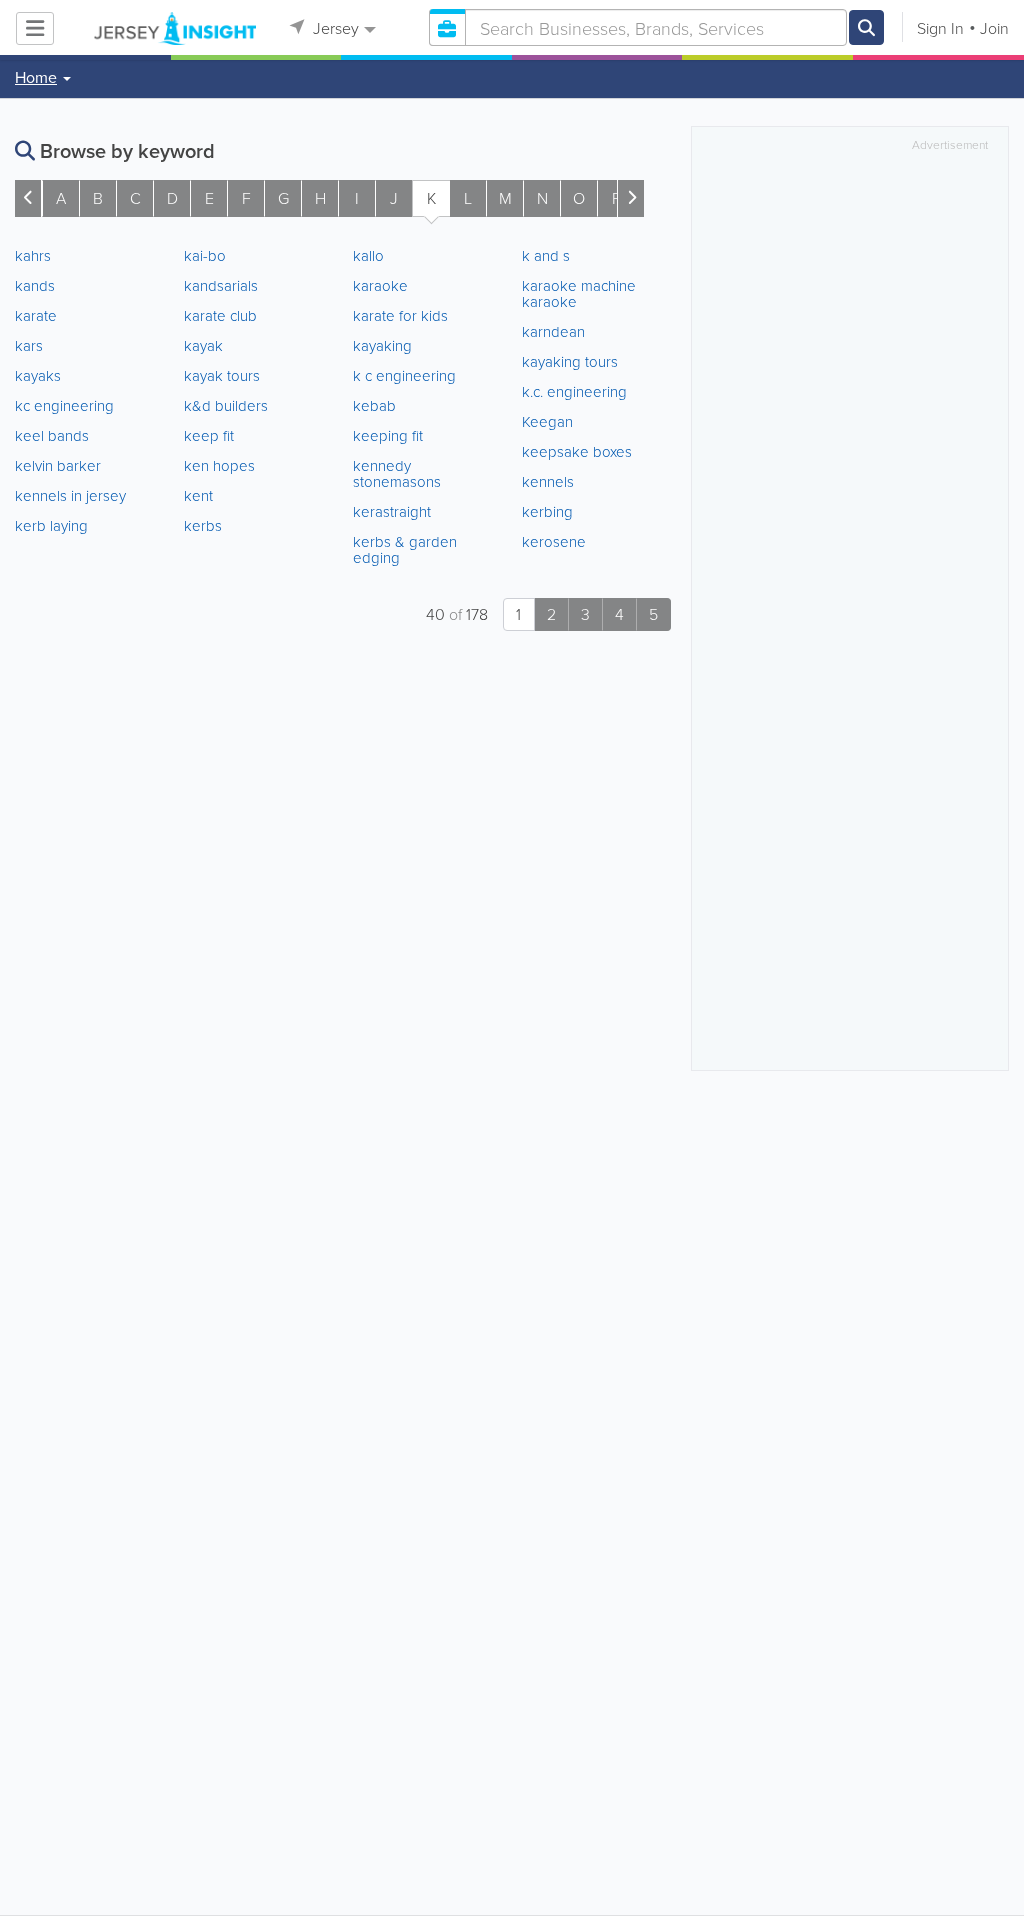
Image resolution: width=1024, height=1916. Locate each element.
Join (994, 28)
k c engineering (404, 375)
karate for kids (400, 315)
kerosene (554, 541)
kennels (548, 481)
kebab (374, 405)
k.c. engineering (574, 391)
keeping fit (388, 435)
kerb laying (51, 525)
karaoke (380, 285)
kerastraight (392, 511)
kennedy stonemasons (397, 473)
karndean (553, 331)
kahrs (33, 255)
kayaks (38, 375)
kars (29, 345)
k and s (546, 255)
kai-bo (205, 255)
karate (36, 315)
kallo (368, 255)
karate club (220, 315)
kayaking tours (570, 361)
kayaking (382, 345)
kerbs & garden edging (405, 549)
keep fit (209, 435)
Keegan (547, 421)
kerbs (203, 525)
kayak (203, 345)
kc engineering (64, 405)
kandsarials (221, 285)
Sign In (940, 28)
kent (198, 495)
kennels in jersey (70, 495)
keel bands (52, 435)
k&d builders (226, 405)
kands (35, 285)
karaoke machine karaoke (579, 293)
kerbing (547, 511)
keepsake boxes (577, 451)
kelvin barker (58, 465)
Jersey (334, 28)
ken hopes (219, 465)
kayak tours (222, 375)
